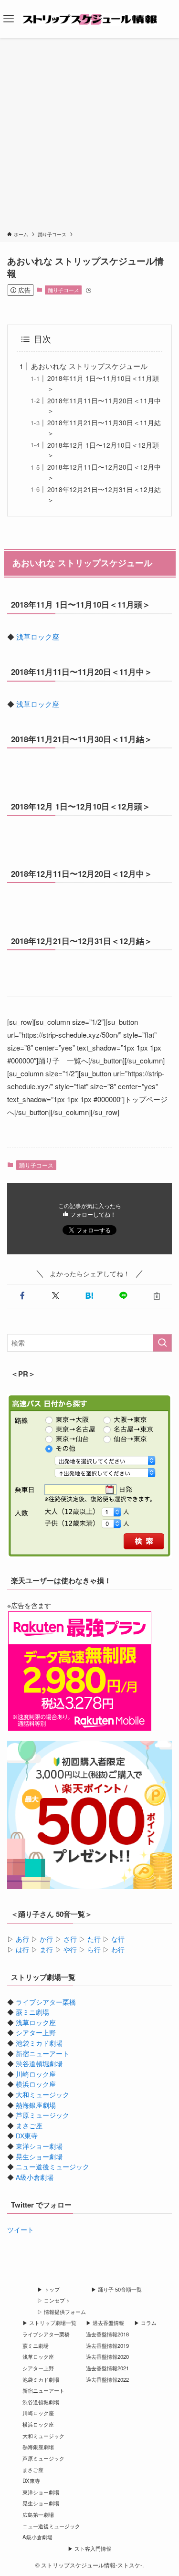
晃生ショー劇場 (39, 2157)
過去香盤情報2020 (107, 2356)
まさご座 (29, 2126)
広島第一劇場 (38, 2514)
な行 (118, 1939)
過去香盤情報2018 (107, 2334)
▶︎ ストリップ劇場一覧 (49, 2323)
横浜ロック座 (36, 2084)
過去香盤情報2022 (107, 2379)
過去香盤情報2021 (107, 2368)
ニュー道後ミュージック (53, 2167)
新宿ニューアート (42, 2054)
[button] (22, 1296)
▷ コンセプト (54, 2300)
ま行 (46, 1950)
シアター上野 (36, 2033)
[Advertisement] (89, 136)
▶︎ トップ (48, 2289)
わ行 (118, 1950)
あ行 (22, 1939)
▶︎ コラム (145, 2323)
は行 (22, 1950)
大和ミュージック (42, 2095)
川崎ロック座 (36, 2074)
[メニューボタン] (9, 19)
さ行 (70, 1939)
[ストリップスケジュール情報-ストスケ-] (90, 19)
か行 (46, 1939)
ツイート (21, 2230)
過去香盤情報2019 (107, 2345)
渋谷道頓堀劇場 (39, 2064)
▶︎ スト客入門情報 (89, 2548)
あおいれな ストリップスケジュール (89, 366)
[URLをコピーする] (157, 1296)
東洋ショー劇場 (39, 2146)
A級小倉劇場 (35, 2177)
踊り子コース (63, 290)
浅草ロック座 (38, 636)
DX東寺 (27, 2136)
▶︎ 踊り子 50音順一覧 (116, 2289)
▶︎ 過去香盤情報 (105, 2323)
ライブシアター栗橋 (46, 2002)
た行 (94, 1939)
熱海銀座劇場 (36, 2105)
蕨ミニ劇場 (32, 2012)
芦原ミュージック (42, 2115)
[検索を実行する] (162, 1343)
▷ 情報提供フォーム (62, 2312)
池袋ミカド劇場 (39, 2043)
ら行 (94, 1950)
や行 (70, 1950)
